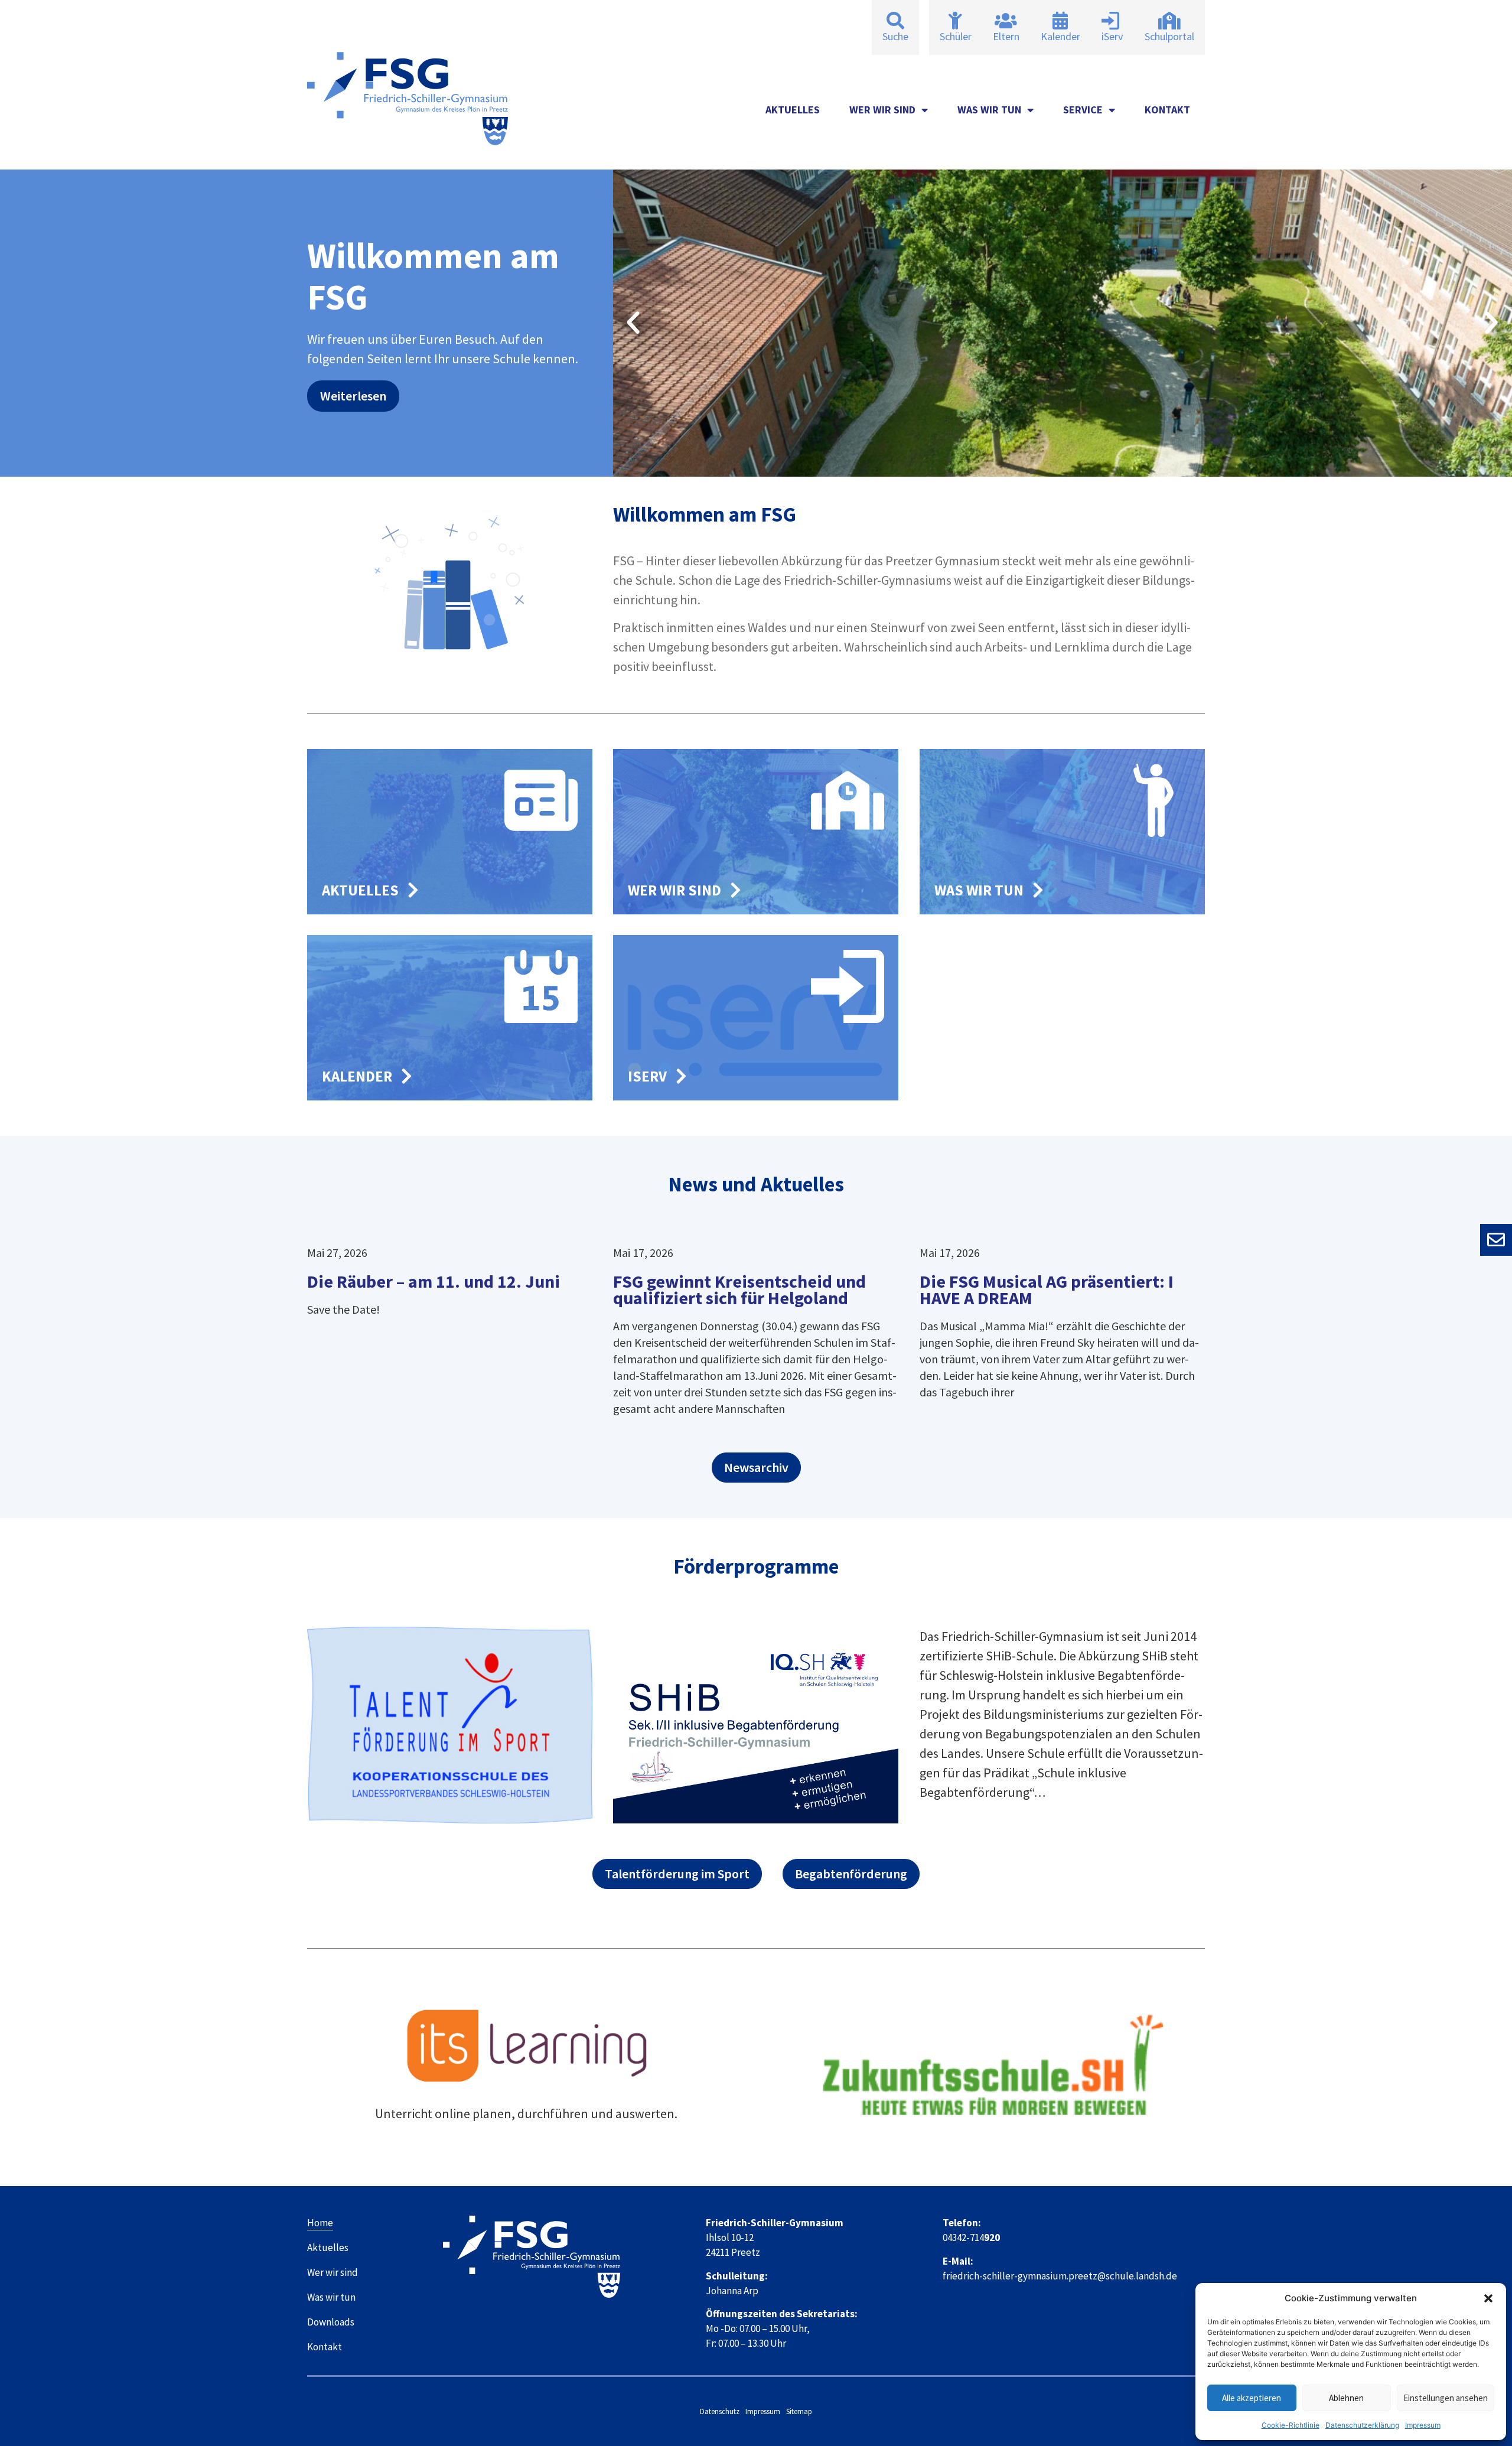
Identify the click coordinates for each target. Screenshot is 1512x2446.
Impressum (1423, 2425)
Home (320, 2223)
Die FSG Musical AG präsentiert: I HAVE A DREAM (1047, 1289)
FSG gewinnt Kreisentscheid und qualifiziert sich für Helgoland (739, 1289)
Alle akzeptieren (1252, 2398)
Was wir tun (989, 110)
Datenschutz (720, 2411)
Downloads (331, 2322)
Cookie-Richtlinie (1291, 2425)
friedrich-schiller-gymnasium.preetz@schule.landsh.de (1060, 2276)
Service (1083, 110)
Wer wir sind (882, 110)
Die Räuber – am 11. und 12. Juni (434, 1281)
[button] (1488, 2298)
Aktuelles (793, 110)
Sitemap (799, 2411)
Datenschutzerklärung (1362, 2425)
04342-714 (971, 2237)
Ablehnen (1346, 2398)
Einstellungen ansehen (1446, 2398)
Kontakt (1167, 110)
